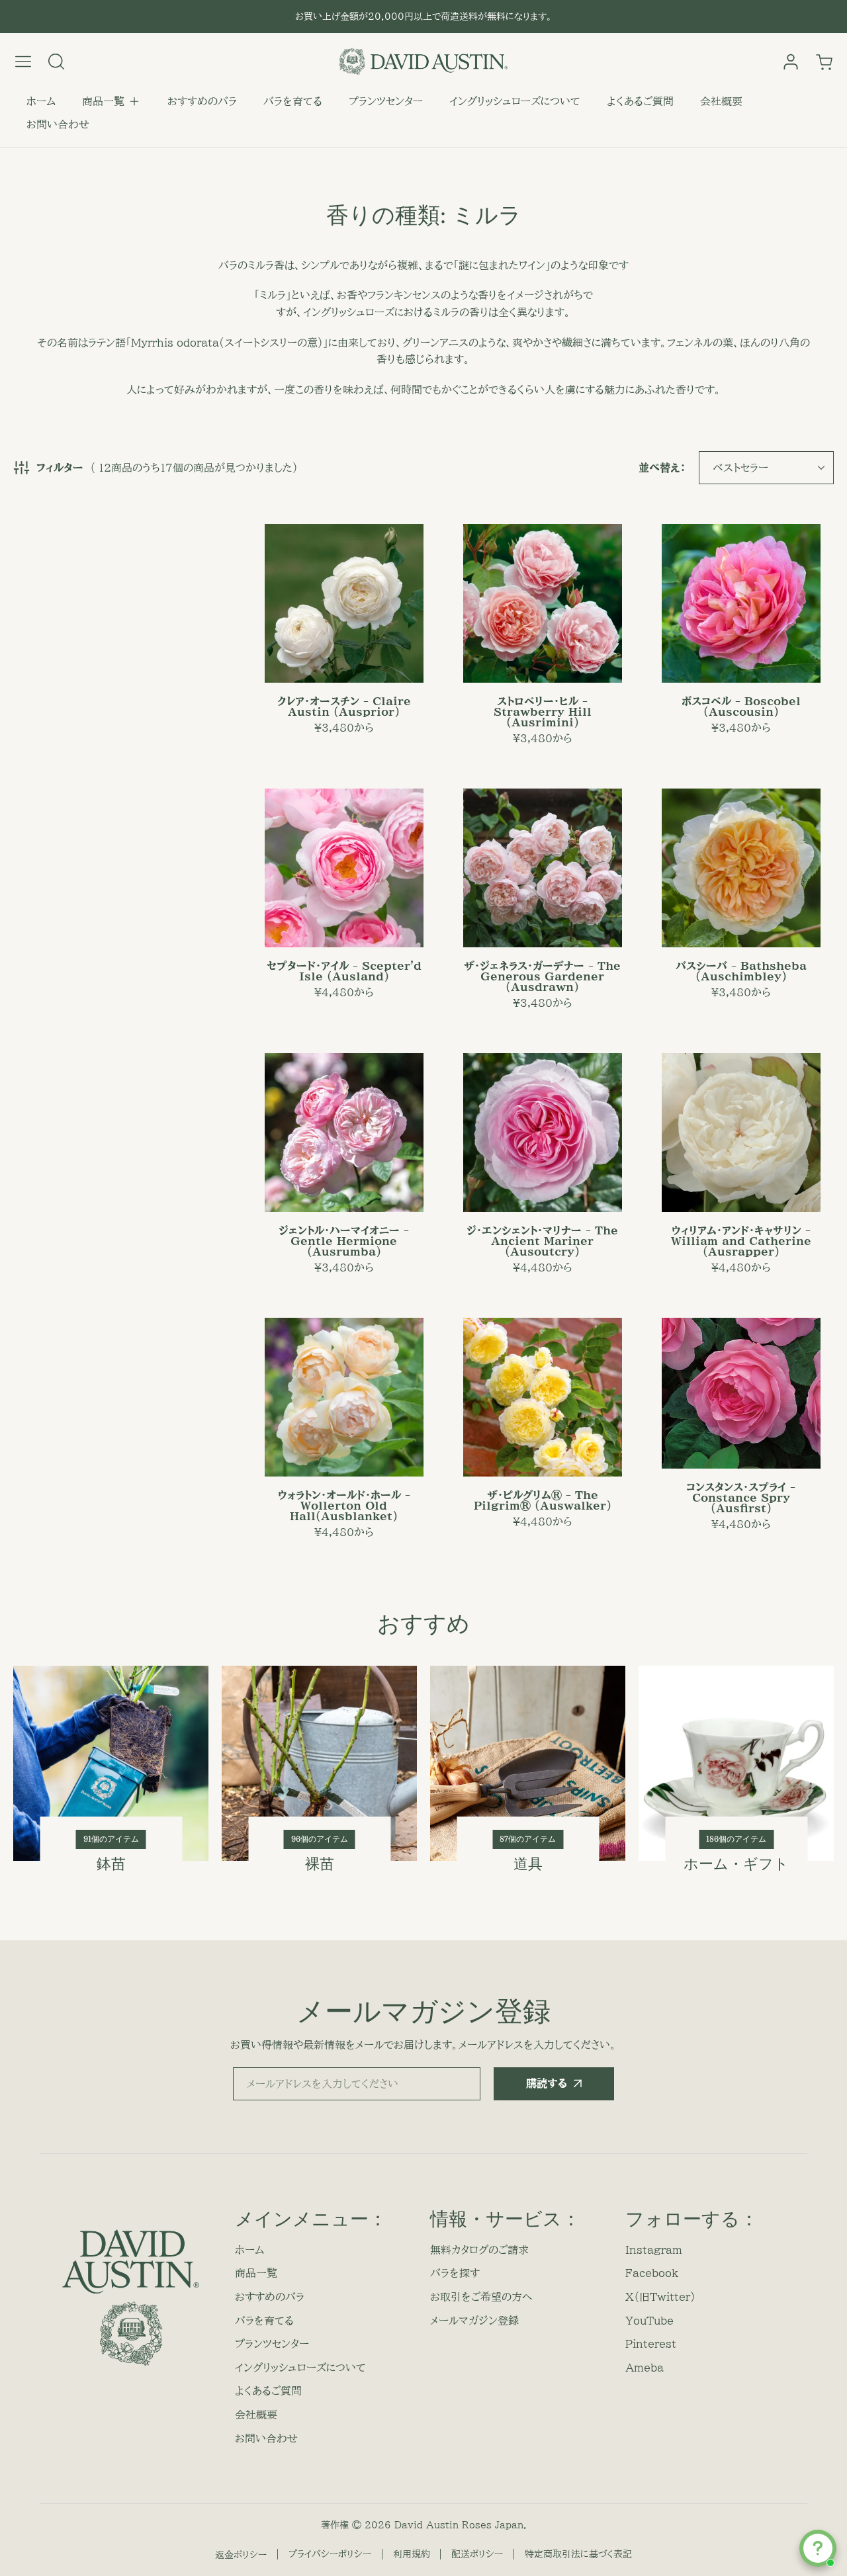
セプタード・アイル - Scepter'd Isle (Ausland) (344, 971)
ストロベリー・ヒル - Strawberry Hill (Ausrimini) (543, 712)
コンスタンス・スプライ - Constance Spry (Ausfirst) (741, 1498)
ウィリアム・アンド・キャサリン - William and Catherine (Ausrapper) (741, 1241)
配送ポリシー (477, 2554)
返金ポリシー (241, 2555)
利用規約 (412, 2554)
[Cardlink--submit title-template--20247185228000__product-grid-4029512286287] (741, 868)
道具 (528, 1864)
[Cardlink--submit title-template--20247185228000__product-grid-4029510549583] (543, 1133)
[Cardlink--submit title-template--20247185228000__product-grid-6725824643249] (543, 1397)
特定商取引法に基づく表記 (578, 2554)
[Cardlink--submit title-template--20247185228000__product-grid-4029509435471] (344, 868)
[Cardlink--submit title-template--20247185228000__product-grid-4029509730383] (543, 868)
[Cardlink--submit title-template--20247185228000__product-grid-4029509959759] (344, 603)
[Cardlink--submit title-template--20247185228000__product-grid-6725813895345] (344, 1397)
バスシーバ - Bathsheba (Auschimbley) (741, 971)
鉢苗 (111, 1864)
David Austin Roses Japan (459, 2525)
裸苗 (320, 1864)
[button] (111, 102)
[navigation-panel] (23, 62)
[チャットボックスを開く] (818, 2548)
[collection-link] (111, 1763)
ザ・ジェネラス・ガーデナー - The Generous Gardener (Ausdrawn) (542, 976)
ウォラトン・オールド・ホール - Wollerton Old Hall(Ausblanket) (344, 1506)
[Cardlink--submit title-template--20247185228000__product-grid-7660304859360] (741, 1133)
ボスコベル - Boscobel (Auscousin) (741, 707)
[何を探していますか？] (56, 62)
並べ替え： (662, 468)
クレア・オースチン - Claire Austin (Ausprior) (344, 707)
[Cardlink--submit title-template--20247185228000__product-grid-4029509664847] (344, 1133)
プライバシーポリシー (330, 2554)
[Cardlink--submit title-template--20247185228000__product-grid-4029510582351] (741, 603)
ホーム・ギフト (736, 1864)
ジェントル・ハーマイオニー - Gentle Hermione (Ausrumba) (344, 1241)
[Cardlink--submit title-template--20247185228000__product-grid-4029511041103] (543, 603)
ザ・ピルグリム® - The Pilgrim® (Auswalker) (543, 1500)
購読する (547, 2083)
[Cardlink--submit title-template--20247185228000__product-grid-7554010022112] (741, 1393)
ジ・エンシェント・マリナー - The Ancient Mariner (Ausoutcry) (542, 1241)
